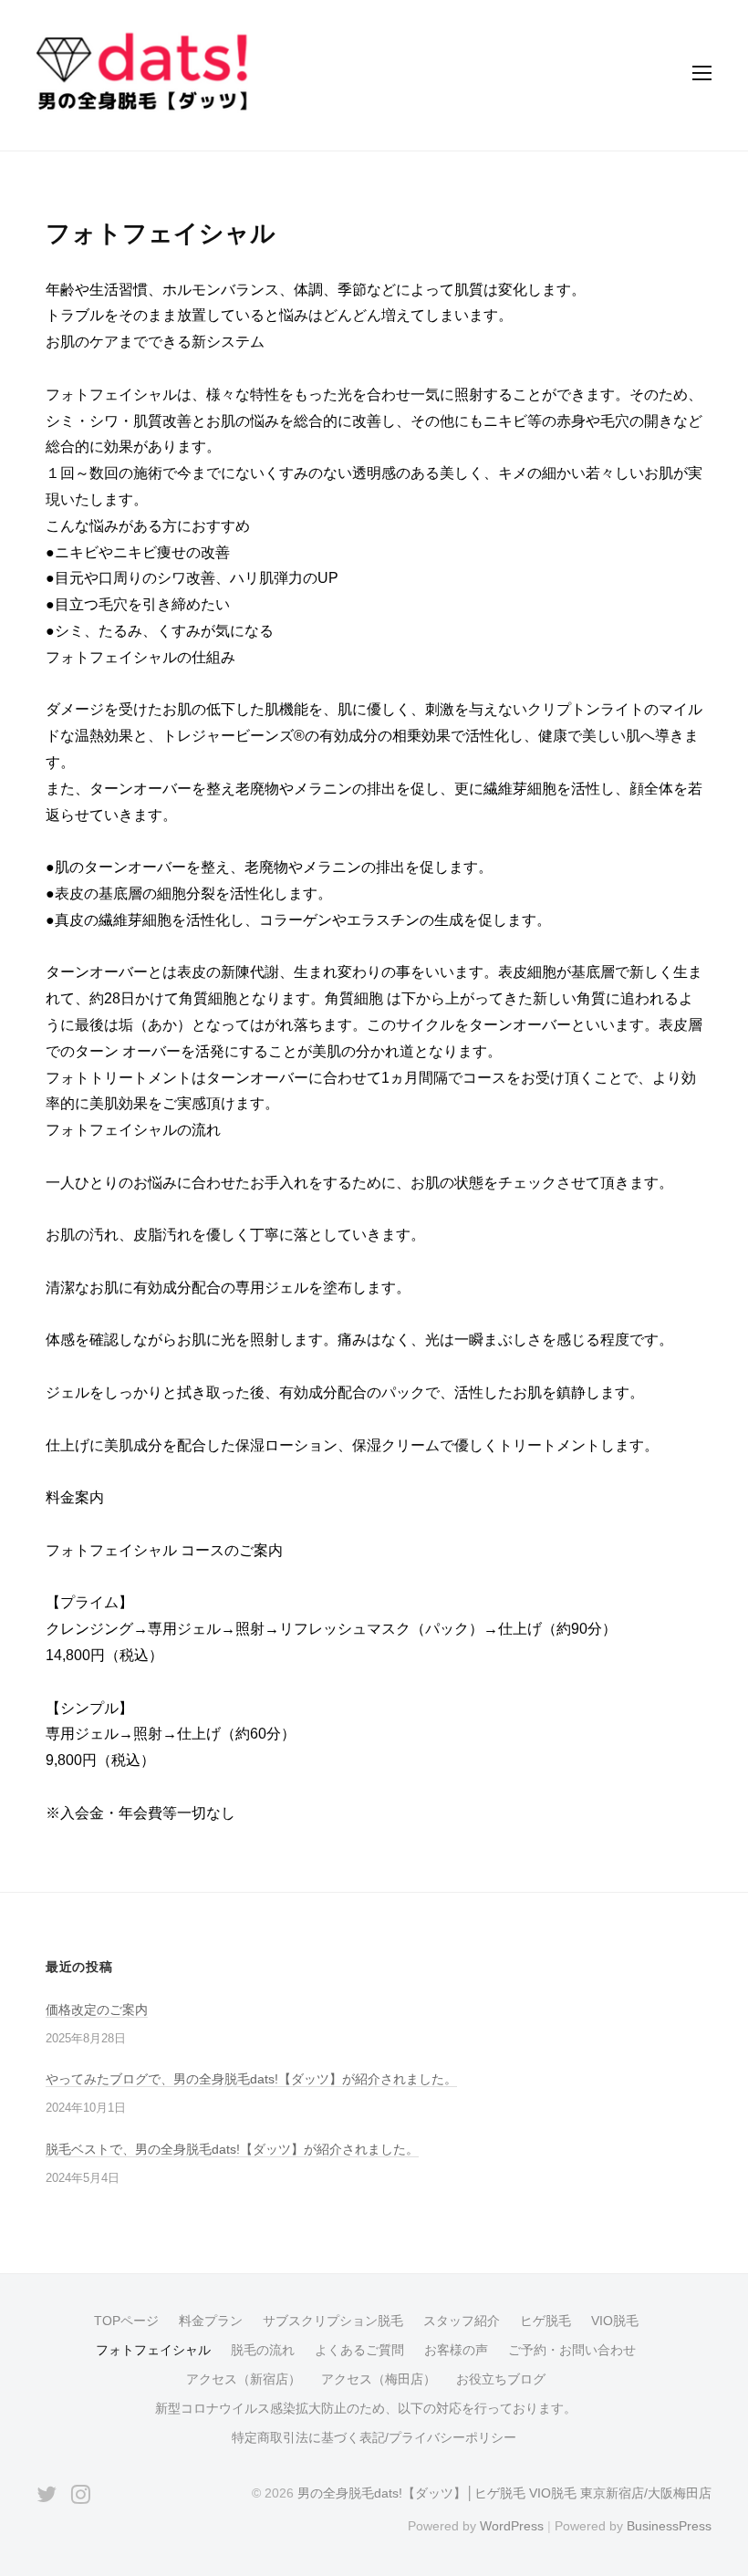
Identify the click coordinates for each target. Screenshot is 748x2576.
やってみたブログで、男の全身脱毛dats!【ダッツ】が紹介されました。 (251, 2079)
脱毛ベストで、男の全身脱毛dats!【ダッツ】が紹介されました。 (232, 2149)
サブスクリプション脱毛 (333, 2321)
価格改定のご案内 (97, 2010)
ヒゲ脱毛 (545, 2321)
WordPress (512, 2526)
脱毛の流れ (263, 2350)
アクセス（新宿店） (244, 2379)
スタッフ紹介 (462, 2321)
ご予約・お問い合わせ (572, 2350)
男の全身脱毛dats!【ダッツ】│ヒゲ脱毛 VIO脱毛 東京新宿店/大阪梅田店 (504, 2493)
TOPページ (126, 2321)
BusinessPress (669, 2526)
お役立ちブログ (501, 2379)
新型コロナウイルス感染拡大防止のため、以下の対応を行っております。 (366, 2409)
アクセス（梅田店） (379, 2379)
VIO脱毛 (615, 2321)
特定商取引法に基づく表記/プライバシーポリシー (374, 2438)
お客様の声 (456, 2350)
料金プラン (211, 2321)
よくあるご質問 (359, 2350)
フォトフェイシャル (153, 2350)
